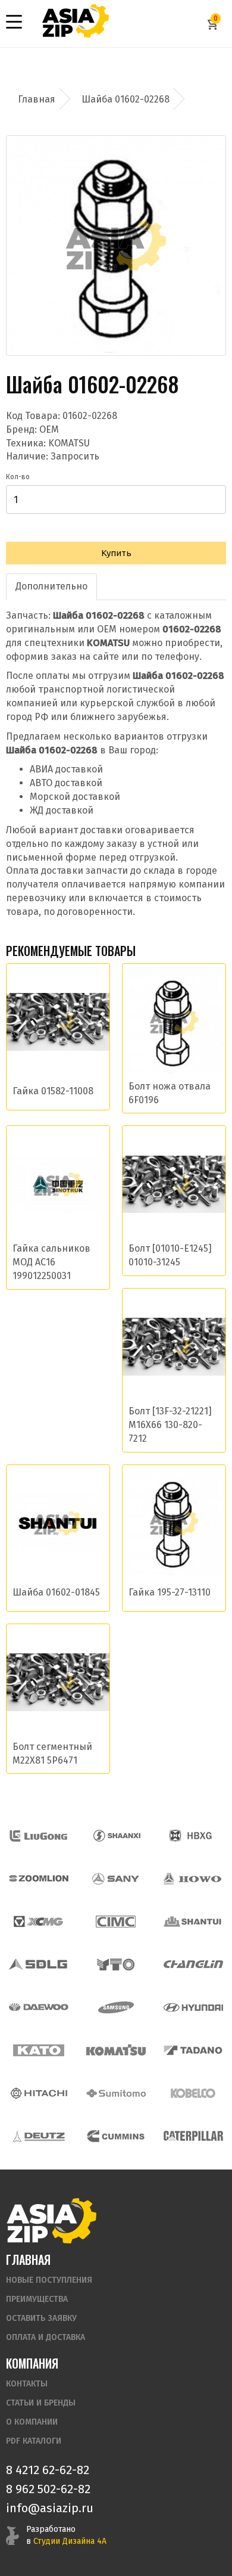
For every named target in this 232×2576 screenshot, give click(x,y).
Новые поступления (49, 2280)
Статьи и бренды (41, 2403)
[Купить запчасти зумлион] (39, 1879)
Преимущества (37, 2299)
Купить (116, 553)
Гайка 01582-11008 (53, 1091)
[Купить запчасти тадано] (193, 2050)
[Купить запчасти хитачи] (39, 2093)
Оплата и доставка (46, 2337)
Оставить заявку (41, 2318)
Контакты (27, 2384)
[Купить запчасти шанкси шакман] (116, 1836)
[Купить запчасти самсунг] (116, 2007)
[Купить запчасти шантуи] (193, 1922)
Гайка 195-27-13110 (170, 1592)
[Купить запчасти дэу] (39, 2007)
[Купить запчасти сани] (116, 1879)
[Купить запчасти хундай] (193, 2007)
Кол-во (18, 477)
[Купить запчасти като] (39, 2050)
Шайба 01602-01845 (56, 1592)
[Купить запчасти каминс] (116, 2136)
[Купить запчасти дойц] (39, 2136)
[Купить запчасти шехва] (193, 1836)
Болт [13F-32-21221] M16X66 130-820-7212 (170, 1425)
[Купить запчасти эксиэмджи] (39, 1922)
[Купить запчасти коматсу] (116, 2050)
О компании (32, 2422)
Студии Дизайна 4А (70, 2541)
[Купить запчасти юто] (116, 1964)
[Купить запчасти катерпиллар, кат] (193, 2136)
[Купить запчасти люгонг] (39, 1836)
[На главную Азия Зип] (51, 2220)
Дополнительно (51, 586)
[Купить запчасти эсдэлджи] (39, 1964)
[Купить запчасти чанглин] (193, 1964)
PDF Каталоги (34, 2441)
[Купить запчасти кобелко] (193, 2093)
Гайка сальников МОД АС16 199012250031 (51, 1262)
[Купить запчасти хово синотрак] (193, 1879)
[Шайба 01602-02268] (116, 246)
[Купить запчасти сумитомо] (116, 2093)
